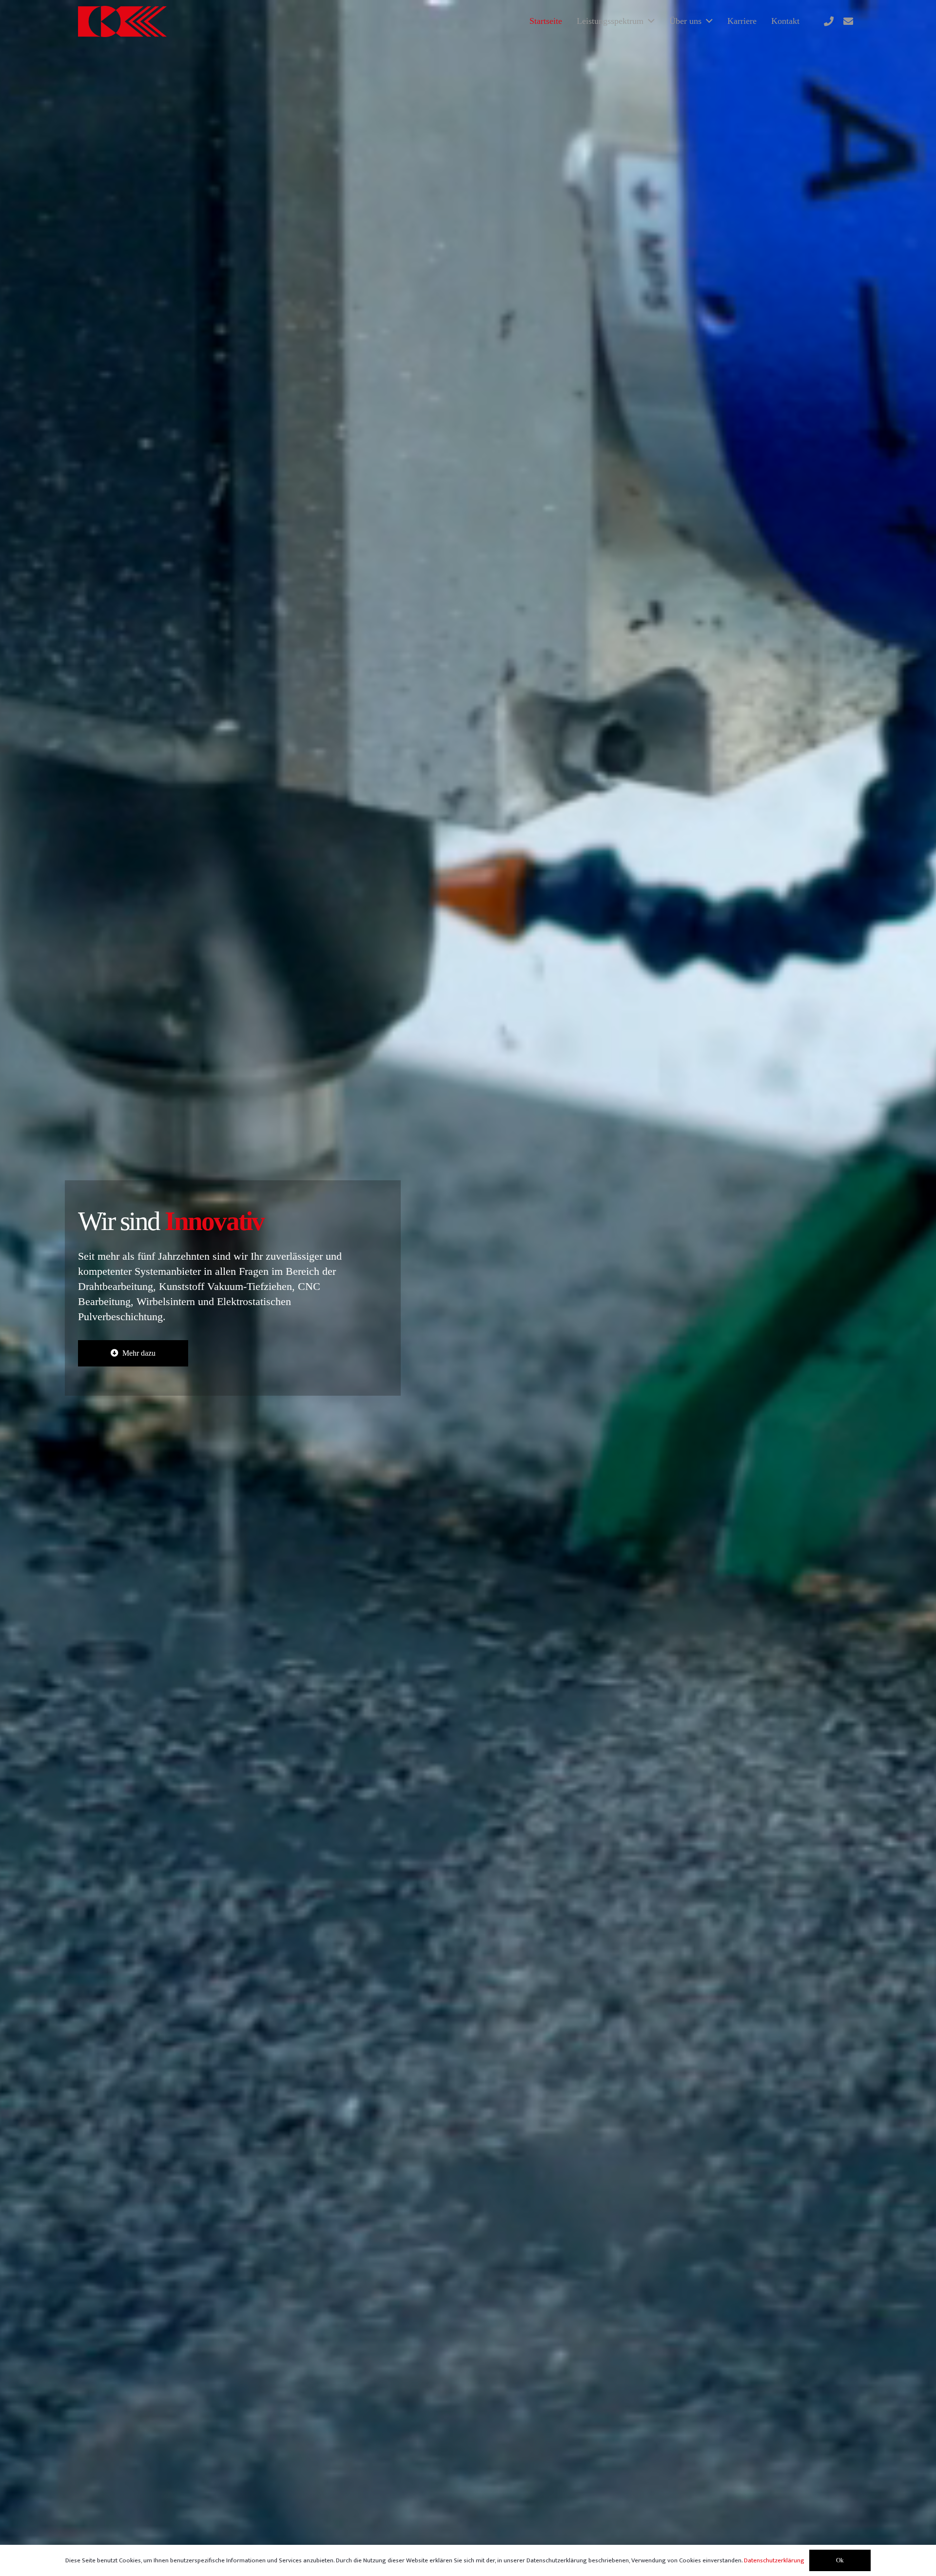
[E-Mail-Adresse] (848, 21)
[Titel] (829, 21)
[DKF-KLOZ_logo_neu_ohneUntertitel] (122, 21)
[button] (651, 21)
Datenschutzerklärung (774, 2560)
